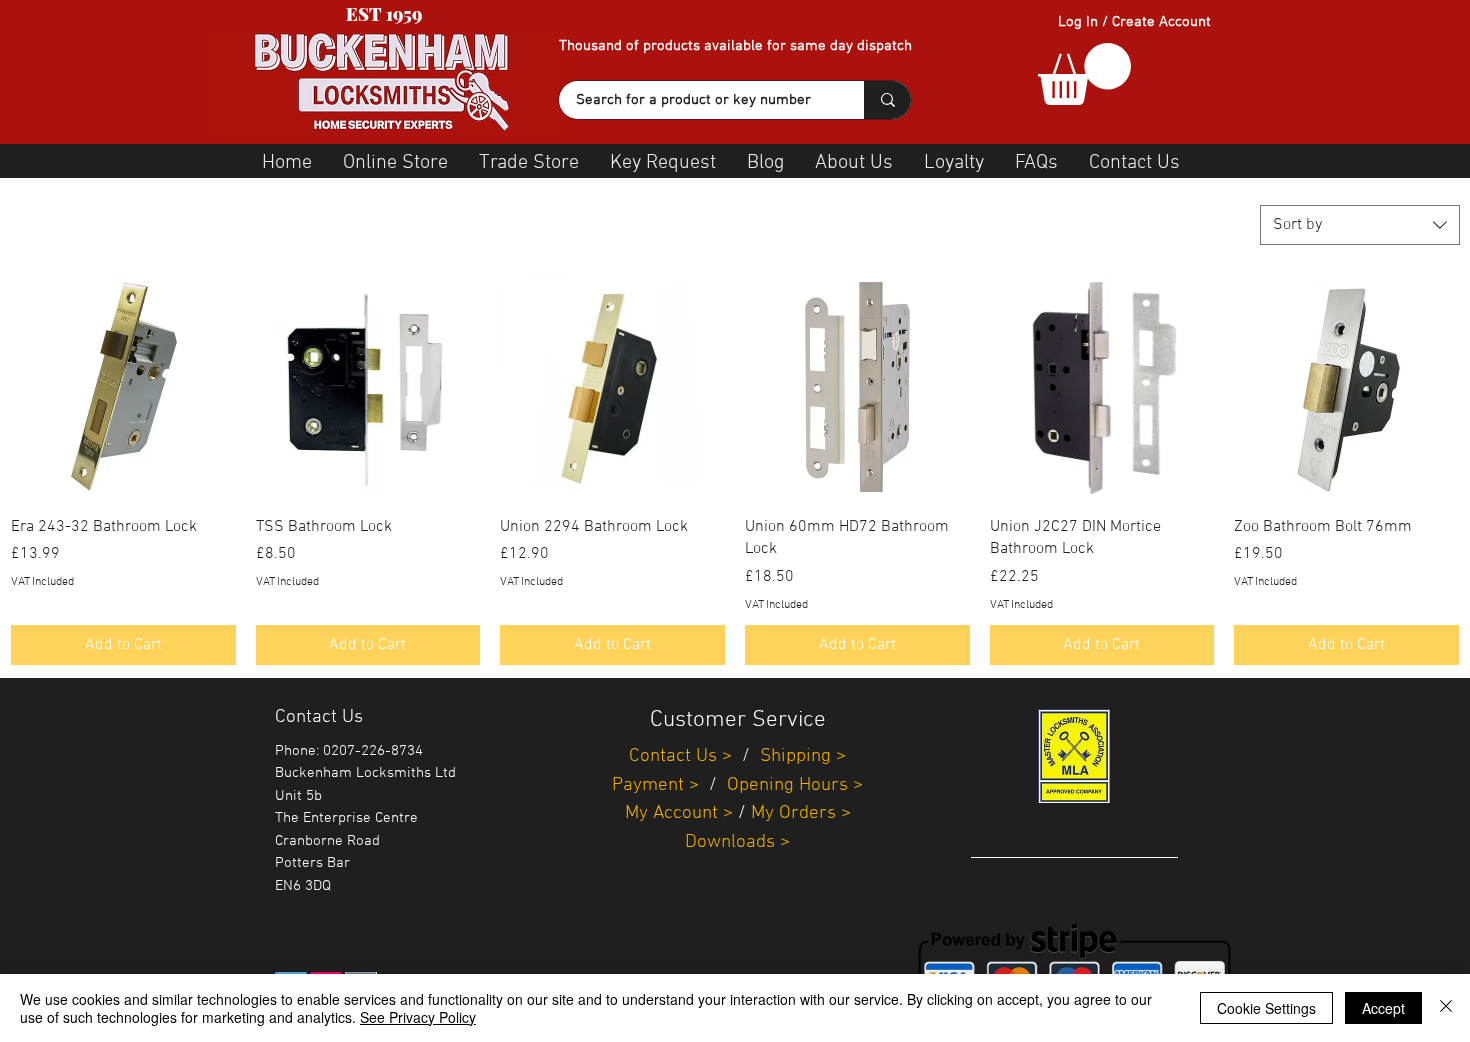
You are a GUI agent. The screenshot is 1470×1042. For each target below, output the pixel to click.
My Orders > (801, 813)
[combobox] (1360, 225)
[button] (1084, 74)
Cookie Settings (1266, 1008)
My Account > (679, 813)
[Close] (1446, 1008)
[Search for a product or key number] (887, 100)
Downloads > (737, 842)
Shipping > (803, 756)
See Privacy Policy (418, 1017)
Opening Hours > (795, 785)
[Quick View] (123, 387)
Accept (1383, 1008)
